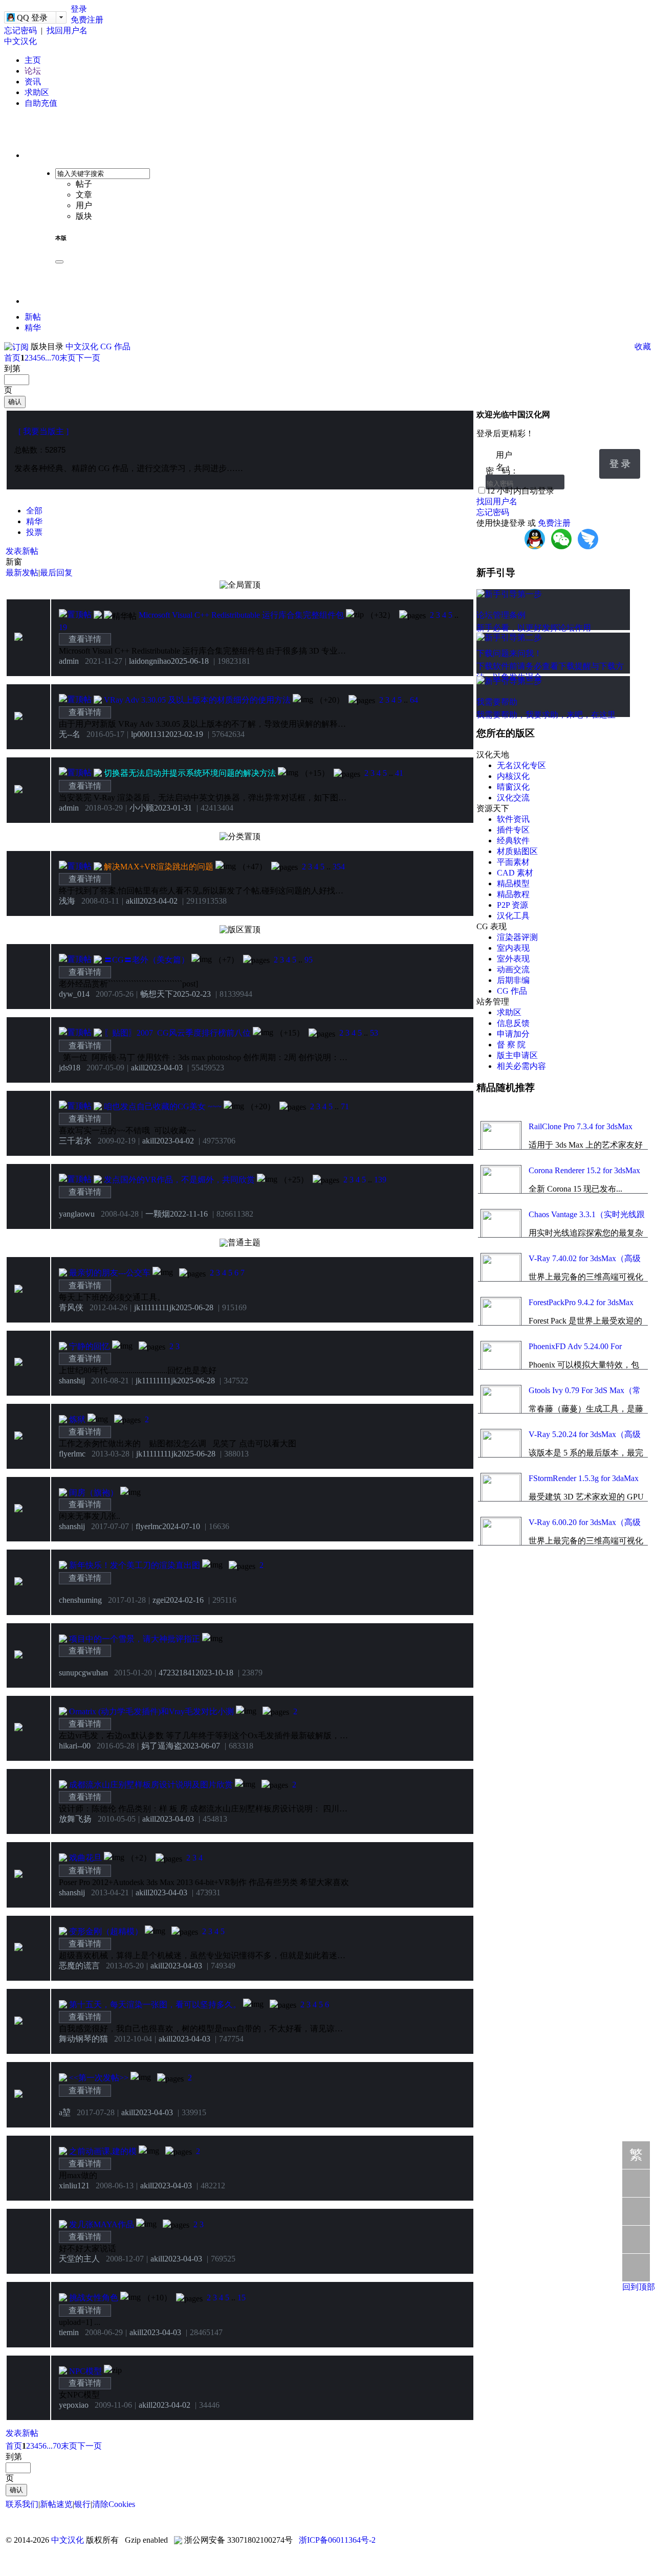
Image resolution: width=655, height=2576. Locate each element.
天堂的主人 (79, 2259)
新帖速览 (56, 2504)
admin (69, 661)
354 (339, 867)
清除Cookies (114, 2504)
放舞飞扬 (75, 1819)
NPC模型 (85, 2371)
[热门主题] (98, 615)
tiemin (69, 2332)
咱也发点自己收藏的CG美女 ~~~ (163, 1106)
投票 (34, 532)
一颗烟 (158, 1214)
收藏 (643, 346)
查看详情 (85, 639)
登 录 (620, 464)
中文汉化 (20, 41)
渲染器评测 (517, 937)
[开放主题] (63, 1493)
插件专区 (513, 830)
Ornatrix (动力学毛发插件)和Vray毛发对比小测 (151, 1711)
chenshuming (80, 1600)
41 (399, 773)
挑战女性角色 (94, 2298)
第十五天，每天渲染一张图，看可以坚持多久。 (155, 2004)
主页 (33, 60)
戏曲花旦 (85, 1858)
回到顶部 (639, 2287)
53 (374, 1033)
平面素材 (513, 862)
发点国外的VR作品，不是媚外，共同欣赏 (179, 1180)
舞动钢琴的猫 (83, 2039)
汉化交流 (513, 798)
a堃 (65, 2112)
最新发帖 (22, 573)
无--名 (70, 734)
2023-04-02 (159, 901)
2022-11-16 (189, 1214)
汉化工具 (513, 916)
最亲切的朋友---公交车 (110, 1273)
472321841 (177, 1673)
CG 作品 (115, 346)
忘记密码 (20, 30)
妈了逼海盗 (162, 1746)
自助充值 (41, 103)
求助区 (37, 92)
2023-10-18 (214, 1673)
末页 (68, 358)
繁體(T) (636, 2158)
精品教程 (513, 894)
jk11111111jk (155, 1307)
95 (309, 960)
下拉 (587, 456)
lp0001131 (148, 734)
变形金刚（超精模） (106, 1931)
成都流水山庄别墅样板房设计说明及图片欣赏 (151, 1785)
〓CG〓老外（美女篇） (147, 960)
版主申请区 (517, 1055)
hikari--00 (75, 1746)
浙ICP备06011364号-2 (337, 2540)
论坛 (33, 71)
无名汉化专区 (521, 765)
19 (63, 627)
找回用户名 (67, 30)
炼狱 (77, 1419)
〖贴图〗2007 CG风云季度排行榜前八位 (177, 1033)
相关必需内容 (521, 1066)
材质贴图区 (517, 851)
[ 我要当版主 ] (43, 431)
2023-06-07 (201, 1746)
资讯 (33, 82)
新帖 (33, 317)
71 (345, 1106)
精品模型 (513, 883)
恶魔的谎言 (79, 1966)
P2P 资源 (512, 905)
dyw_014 (74, 994)
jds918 (70, 1068)
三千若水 (75, 1141)
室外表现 (513, 959)
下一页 (88, 358)
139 (380, 1180)
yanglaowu (77, 1214)
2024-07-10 (181, 1526)
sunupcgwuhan (83, 1673)
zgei (159, 1600)
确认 (15, 402)
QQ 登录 (32, 18)
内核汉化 (513, 776)
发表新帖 (22, 551)
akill (133, 901)
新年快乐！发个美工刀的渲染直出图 (135, 1565)
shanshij (72, 1381)
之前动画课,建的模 (103, 2151)
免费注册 (87, 20)
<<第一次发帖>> (99, 2078)
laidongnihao (150, 661)
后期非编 (513, 980)
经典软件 (513, 841)
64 (414, 700)
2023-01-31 (173, 808)
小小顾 (142, 808)
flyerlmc (72, 1454)
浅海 (67, 901)
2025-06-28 (194, 1307)
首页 (12, 358)
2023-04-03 (164, 1068)
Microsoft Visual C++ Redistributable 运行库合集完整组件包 (241, 615)
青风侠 (71, 1307)
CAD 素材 (515, 873)
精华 (33, 328)
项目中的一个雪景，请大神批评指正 (135, 1639)
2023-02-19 (184, 734)
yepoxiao (74, 2405)
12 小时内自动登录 (520, 491)
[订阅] (16, 346)
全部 (34, 511)
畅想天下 (157, 994)
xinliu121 (74, 2186)
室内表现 (513, 948)
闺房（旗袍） (94, 1493)
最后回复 (56, 573)
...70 (52, 358)
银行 (82, 2504)
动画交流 (513, 969)
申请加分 (513, 1034)
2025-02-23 (192, 994)
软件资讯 (513, 819)
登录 (79, 9)
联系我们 (22, 2504)
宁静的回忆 (90, 1346)
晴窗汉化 (513, 787)
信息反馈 (513, 1023)
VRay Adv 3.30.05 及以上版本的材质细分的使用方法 (197, 700)
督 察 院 (511, 1045)
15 (242, 2298)
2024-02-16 (185, 1600)
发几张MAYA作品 (102, 2224)
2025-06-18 (190, 661)
